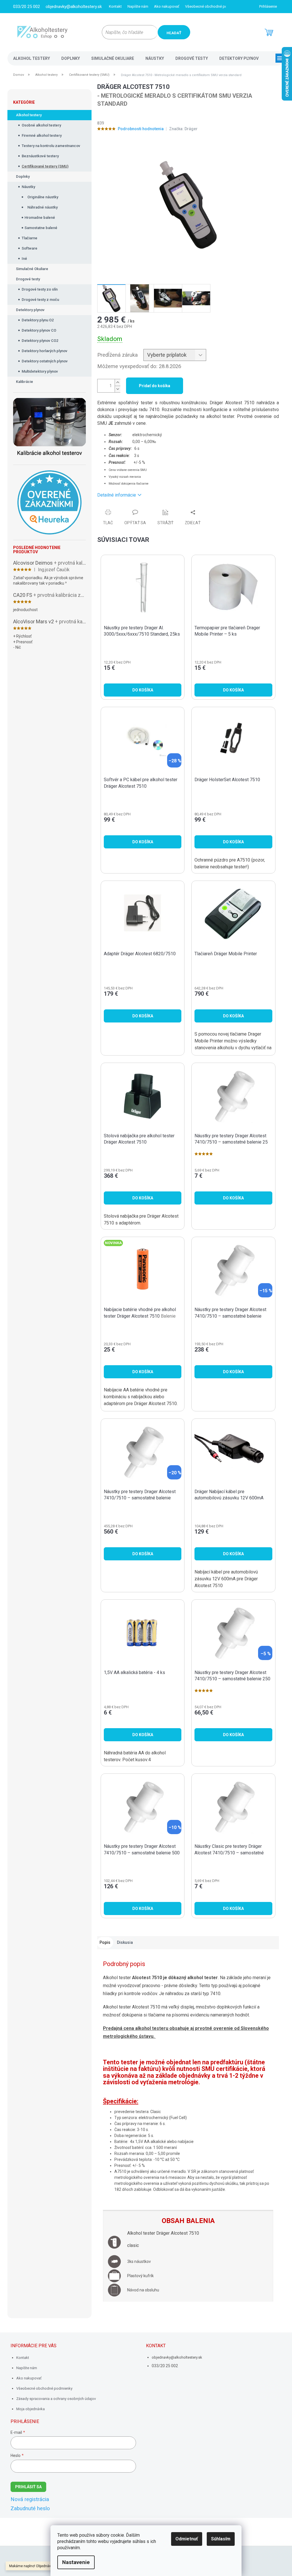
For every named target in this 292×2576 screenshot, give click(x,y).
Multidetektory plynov (40, 371)
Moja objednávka (31, 2409)
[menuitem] (32, 58)
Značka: (183, 129)
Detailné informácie (117, 495)
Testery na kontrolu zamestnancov (51, 146)
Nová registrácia (30, 2499)
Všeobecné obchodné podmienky (213, 6)
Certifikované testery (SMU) (45, 166)
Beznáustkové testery (40, 156)
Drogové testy (28, 279)
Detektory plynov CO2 (40, 341)
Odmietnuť (187, 2539)
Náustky (28, 187)
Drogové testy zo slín (40, 289)
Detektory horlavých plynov (44, 351)
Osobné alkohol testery (41, 125)
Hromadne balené (40, 218)
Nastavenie (76, 2562)
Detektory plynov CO (39, 330)
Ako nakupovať (167, 6)
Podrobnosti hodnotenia (141, 129)
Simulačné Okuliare (32, 269)
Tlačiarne (30, 238)
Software (30, 248)
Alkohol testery (29, 115)
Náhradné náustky (42, 207)
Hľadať (174, 33)
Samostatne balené (41, 228)
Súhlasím (221, 2539)
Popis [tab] (105, 1942)
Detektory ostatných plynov (45, 361)
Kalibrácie (25, 382)
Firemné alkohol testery (42, 135)
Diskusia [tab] (125, 1942)
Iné (24, 259)
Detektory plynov (30, 310)
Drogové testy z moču (40, 300)
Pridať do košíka (155, 386)
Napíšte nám (138, 6)
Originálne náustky (43, 197)
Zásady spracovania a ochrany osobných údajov (56, 2399)
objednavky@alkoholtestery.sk (177, 2357)
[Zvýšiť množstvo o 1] (117, 382)
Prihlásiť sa (28, 2487)
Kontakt (115, 6)
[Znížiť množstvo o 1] (117, 389)
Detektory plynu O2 (38, 320)
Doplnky (23, 176)
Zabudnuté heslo (30, 2508)
